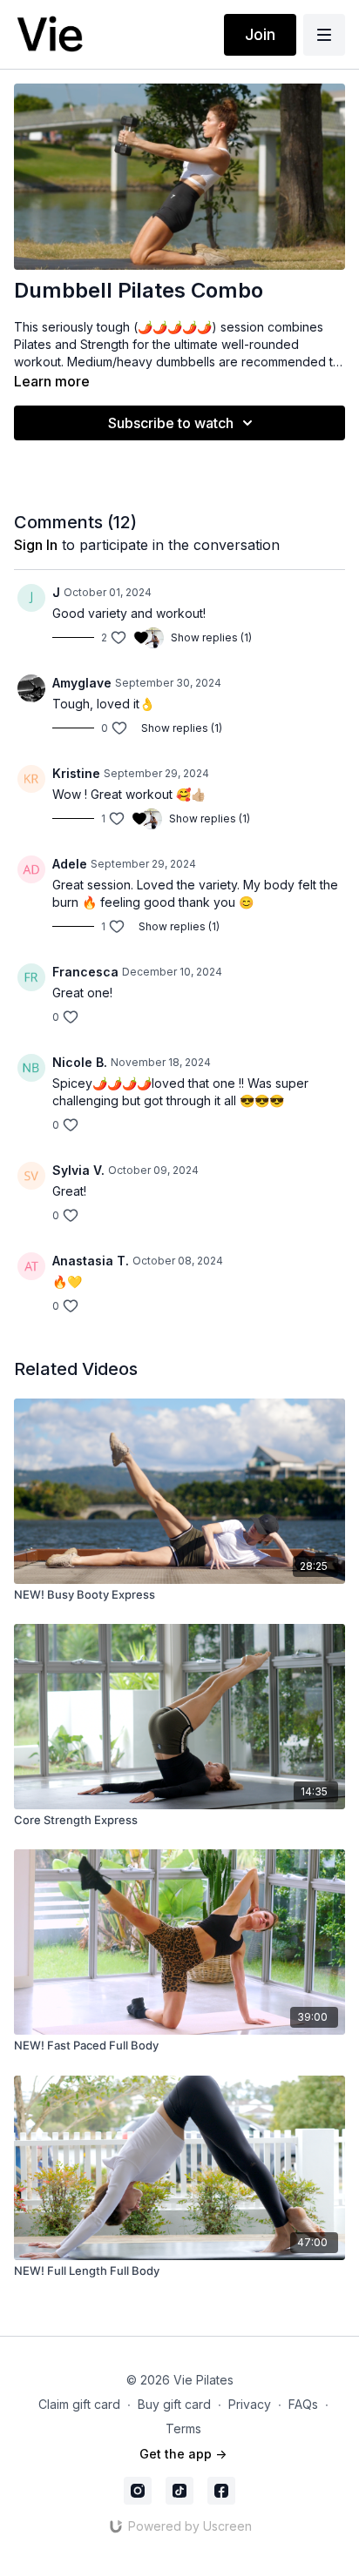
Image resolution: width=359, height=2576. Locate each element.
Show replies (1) (211, 637)
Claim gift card (79, 2404)
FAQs (303, 2404)
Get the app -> (183, 2454)
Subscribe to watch (171, 423)
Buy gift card (174, 2404)
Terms (183, 2428)
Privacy (250, 2404)
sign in (36, 545)
